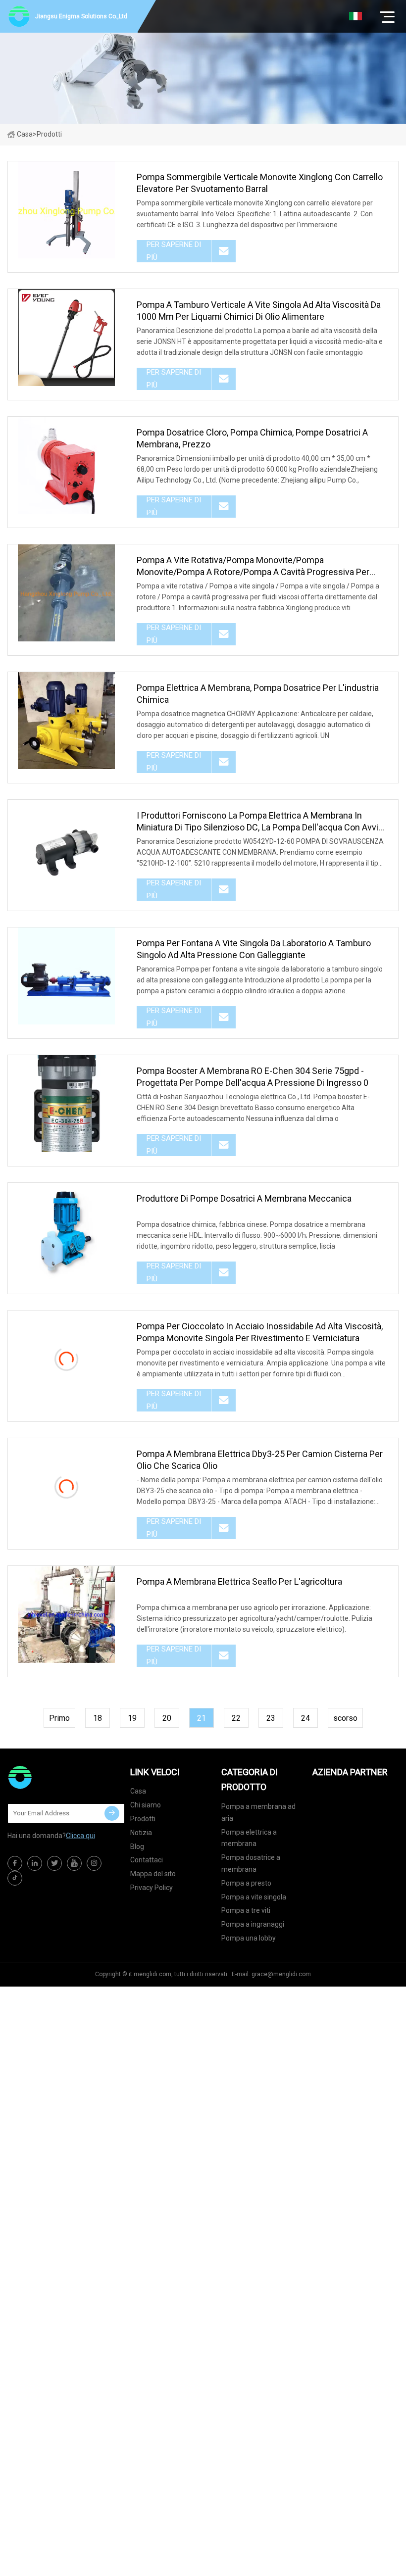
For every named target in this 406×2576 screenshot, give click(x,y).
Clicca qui (80, 1836)
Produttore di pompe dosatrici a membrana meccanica (244, 1198)
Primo (59, 1718)
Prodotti (143, 1819)
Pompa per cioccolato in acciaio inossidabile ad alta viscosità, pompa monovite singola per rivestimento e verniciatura (260, 1332)
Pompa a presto (246, 1883)
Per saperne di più (174, 251)
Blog (137, 1847)
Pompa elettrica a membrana (249, 1838)
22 (236, 1718)
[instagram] (94, 1863)
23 (271, 1718)
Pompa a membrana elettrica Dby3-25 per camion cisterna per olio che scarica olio (260, 1460)
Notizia (141, 1833)
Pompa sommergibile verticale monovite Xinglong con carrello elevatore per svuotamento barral (260, 183)
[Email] (112, 1813)
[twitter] (54, 1863)
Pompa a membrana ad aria (258, 1812)
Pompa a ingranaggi (253, 1924)
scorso (345, 1718)
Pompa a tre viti (246, 1910)
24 (305, 1718)
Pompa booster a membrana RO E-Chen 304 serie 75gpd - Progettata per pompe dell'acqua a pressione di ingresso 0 (253, 1077)
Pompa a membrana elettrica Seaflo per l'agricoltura (239, 1581)
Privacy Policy (152, 1888)
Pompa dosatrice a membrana (251, 1863)
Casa (25, 134)
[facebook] (15, 1863)
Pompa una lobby (249, 1938)
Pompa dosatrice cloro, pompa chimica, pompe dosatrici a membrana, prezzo (252, 438)
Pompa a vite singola (254, 1897)
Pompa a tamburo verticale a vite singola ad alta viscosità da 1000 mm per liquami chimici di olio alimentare (259, 311)
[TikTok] (15, 1878)
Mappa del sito (153, 1874)
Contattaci (147, 1860)
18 (98, 1718)
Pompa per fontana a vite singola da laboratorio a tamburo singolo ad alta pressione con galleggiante (254, 949)
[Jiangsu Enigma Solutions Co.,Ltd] (57, 1777)
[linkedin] (35, 1863)
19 (132, 1718)
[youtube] (74, 1863)
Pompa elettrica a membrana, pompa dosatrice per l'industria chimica (258, 694)
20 (167, 1718)
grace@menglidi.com (281, 1974)
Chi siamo (146, 1805)
